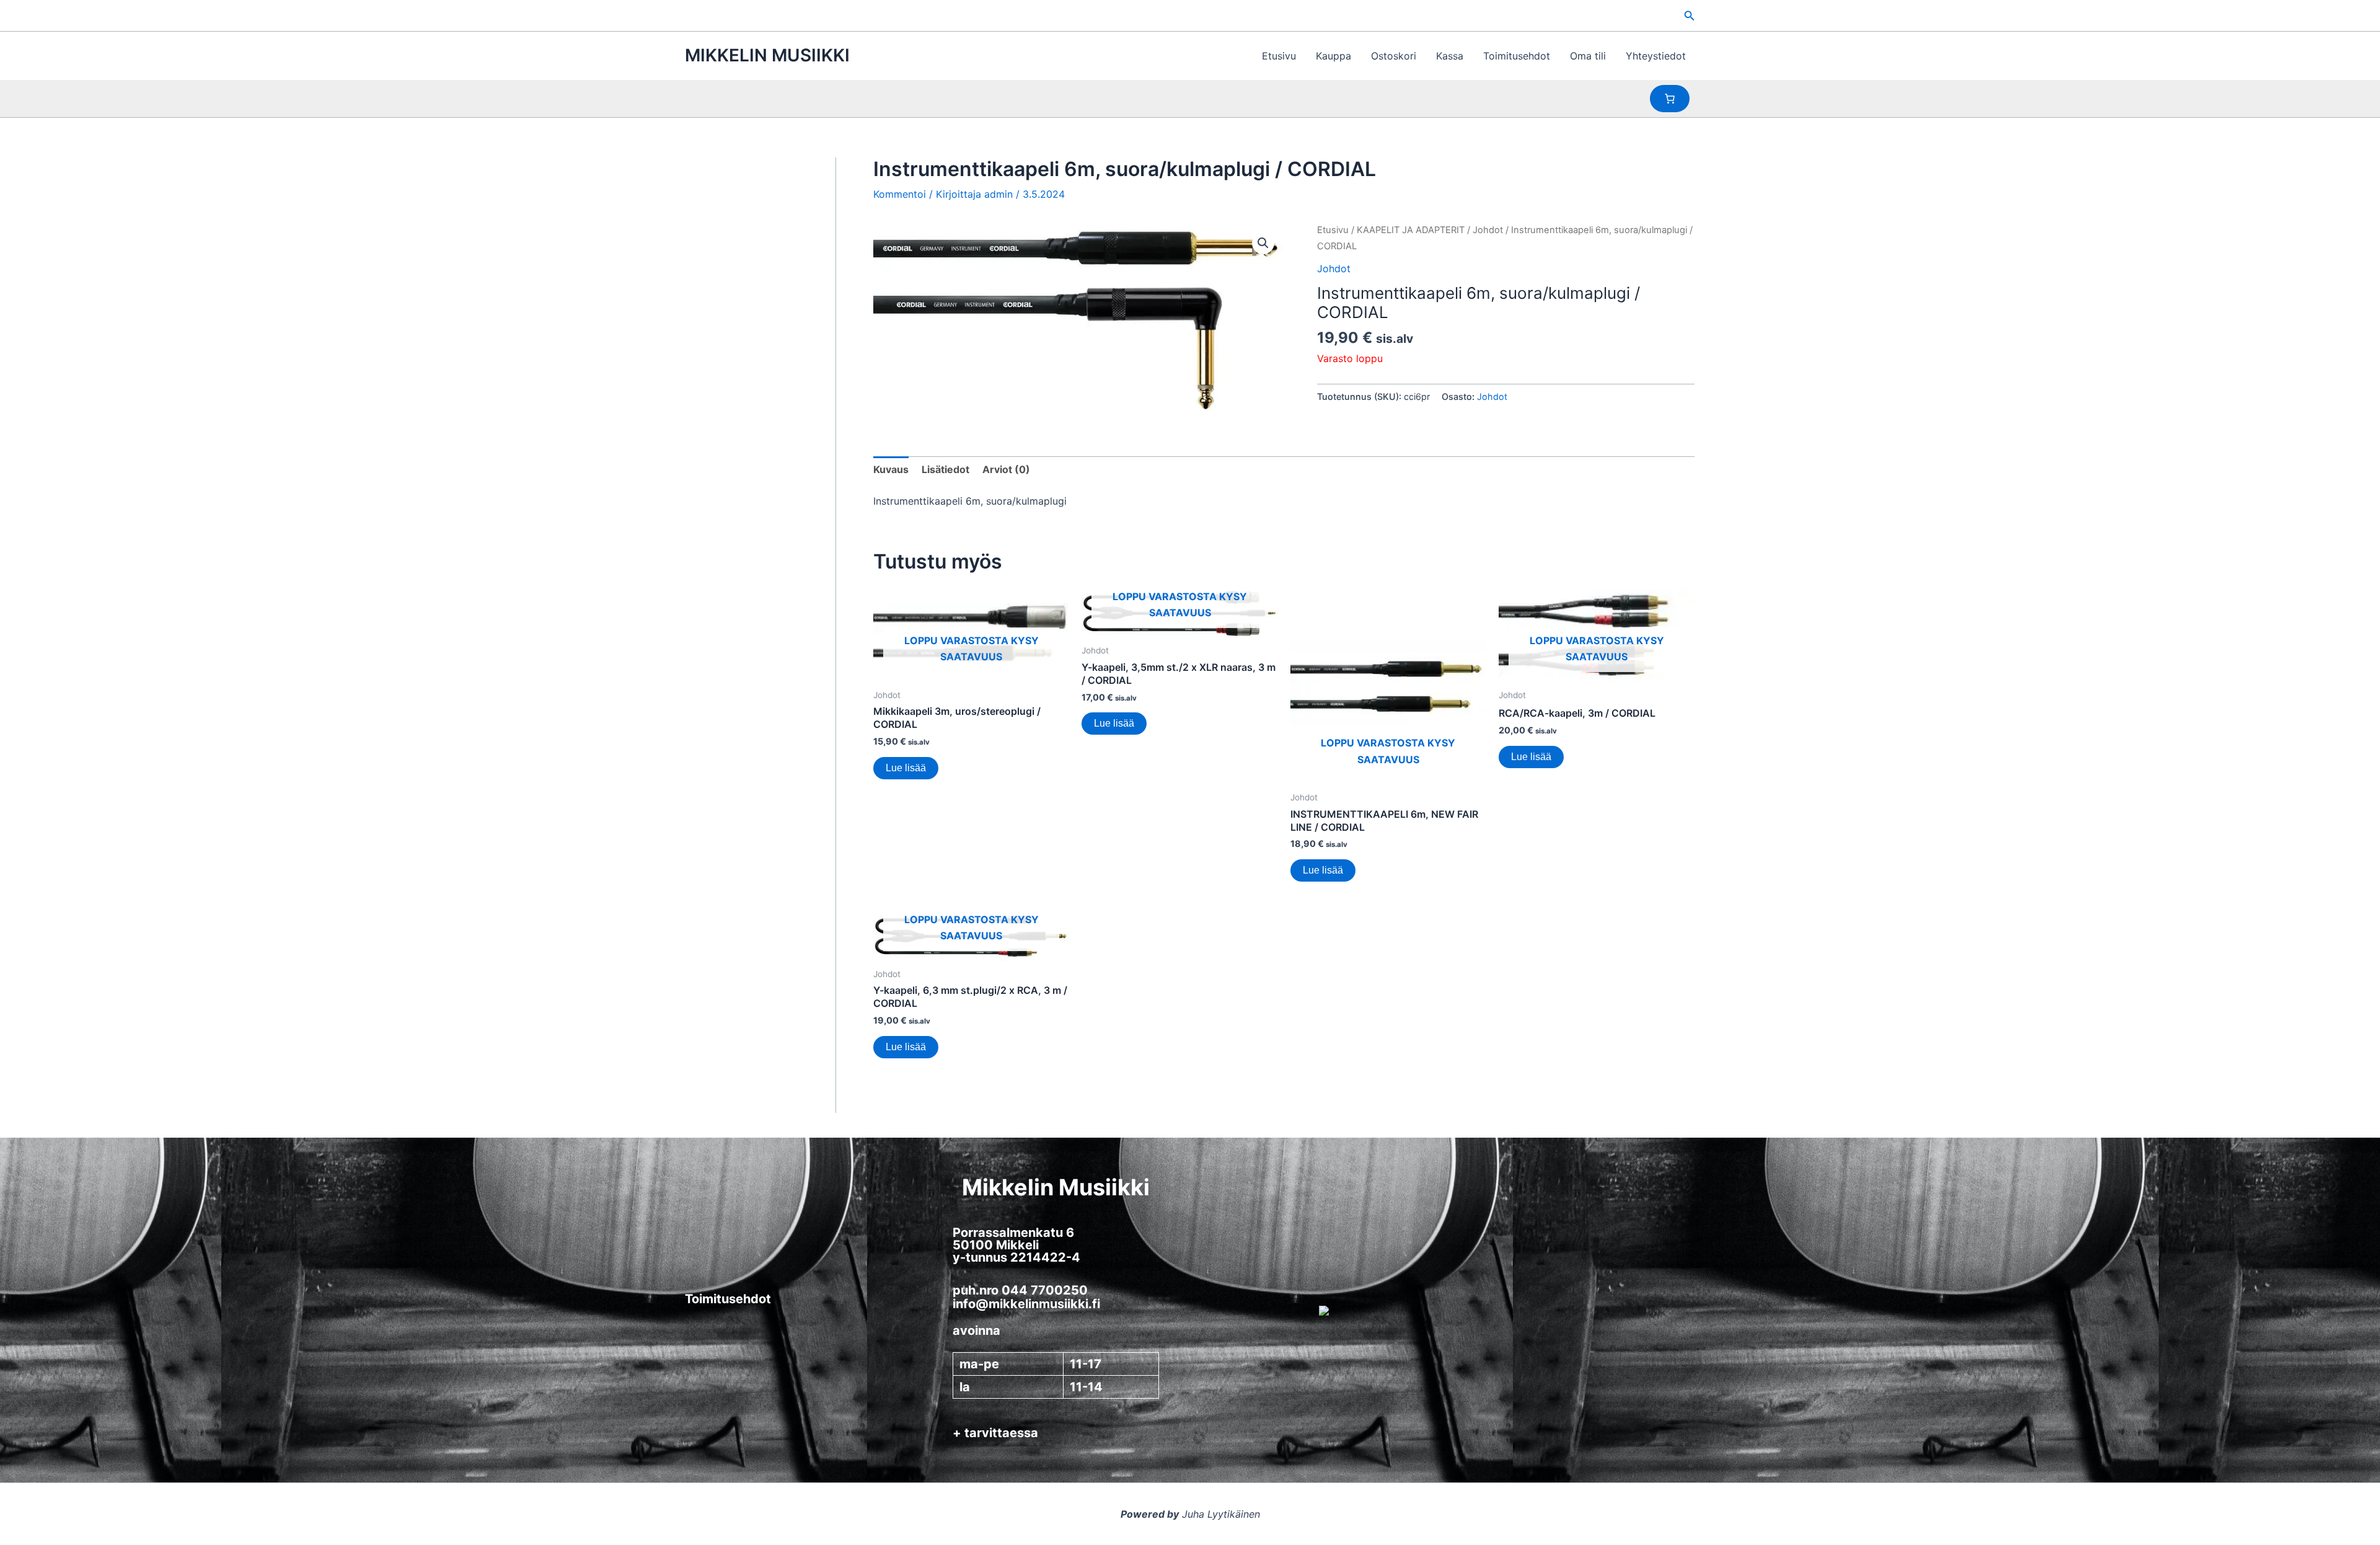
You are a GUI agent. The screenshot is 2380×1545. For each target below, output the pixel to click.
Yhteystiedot (1656, 56)
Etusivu (1279, 56)
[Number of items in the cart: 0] (1670, 99)
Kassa (1450, 56)
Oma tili (1588, 56)
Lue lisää (906, 768)
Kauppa (1333, 56)
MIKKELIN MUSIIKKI (767, 55)
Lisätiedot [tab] (945, 469)
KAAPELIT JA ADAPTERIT (1411, 230)
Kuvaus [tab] (891, 469)
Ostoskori (1394, 56)
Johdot (1488, 230)
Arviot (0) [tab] (1006, 469)
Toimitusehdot (1517, 56)
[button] (1690, 16)
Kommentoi (900, 194)
